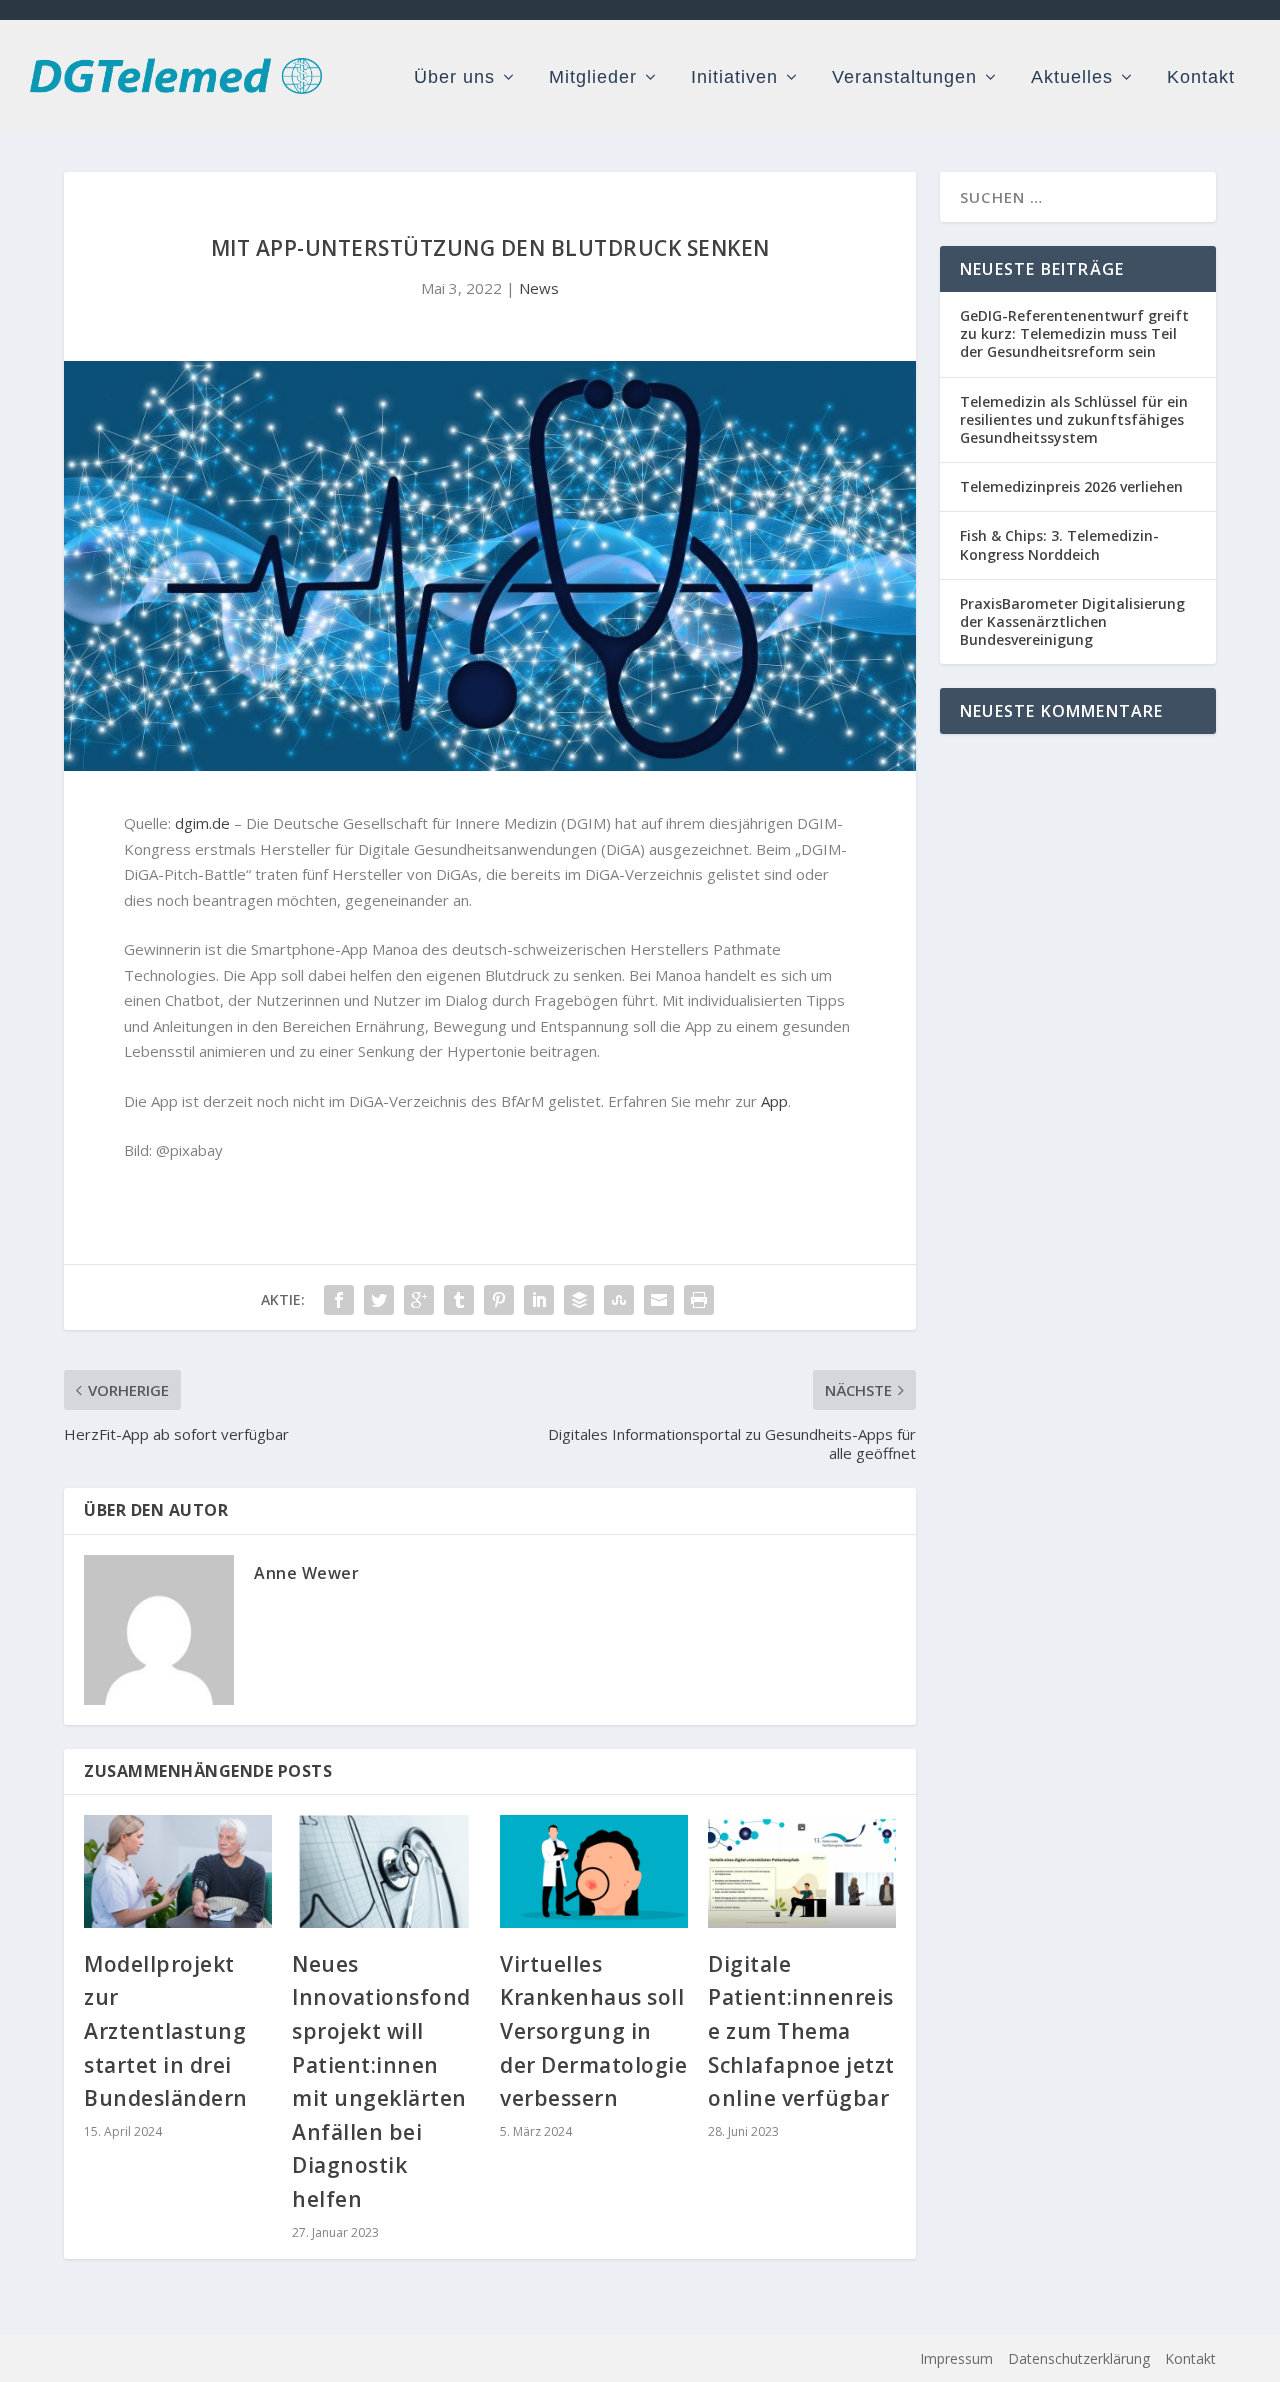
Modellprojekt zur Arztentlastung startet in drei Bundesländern (166, 2031)
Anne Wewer (306, 1573)
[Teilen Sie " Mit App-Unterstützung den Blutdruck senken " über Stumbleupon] (619, 1300)
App (774, 1101)
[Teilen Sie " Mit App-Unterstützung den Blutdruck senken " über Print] (699, 1300)
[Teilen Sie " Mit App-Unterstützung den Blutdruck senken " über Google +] (419, 1300)
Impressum (956, 2358)
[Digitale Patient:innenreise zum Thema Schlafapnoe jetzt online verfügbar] (802, 1871)
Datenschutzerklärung (1079, 2358)
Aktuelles (1072, 78)
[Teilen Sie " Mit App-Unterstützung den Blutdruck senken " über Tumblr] (459, 1300)
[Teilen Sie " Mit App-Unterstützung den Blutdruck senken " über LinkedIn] (539, 1300)
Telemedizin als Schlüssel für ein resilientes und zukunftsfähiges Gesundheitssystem (1074, 419)
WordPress (403, 2359)
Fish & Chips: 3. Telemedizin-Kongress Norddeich (1059, 544)
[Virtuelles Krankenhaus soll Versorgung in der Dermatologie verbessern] (594, 1871)
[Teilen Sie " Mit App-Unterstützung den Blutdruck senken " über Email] (659, 1300)
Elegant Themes (207, 2359)
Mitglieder (593, 78)
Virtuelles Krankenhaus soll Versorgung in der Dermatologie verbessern (593, 2031)
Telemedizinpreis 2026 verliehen (1071, 486)
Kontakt (1201, 78)
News (539, 288)
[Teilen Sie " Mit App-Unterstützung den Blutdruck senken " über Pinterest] (499, 1300)
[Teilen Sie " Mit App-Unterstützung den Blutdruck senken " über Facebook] (339, 1300)
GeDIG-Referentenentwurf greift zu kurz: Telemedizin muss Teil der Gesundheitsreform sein (1074, 333)
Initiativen (734, 78)
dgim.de (202, 823)
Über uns (454, 78)
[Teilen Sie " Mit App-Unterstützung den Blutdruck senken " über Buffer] (579, 1300)
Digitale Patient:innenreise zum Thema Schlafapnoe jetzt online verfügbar (801, 2031)
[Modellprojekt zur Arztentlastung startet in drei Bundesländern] (178, 1871)
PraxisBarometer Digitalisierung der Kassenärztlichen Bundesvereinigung (1072, 621)
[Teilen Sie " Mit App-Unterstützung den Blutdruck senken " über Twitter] (379, 1300)
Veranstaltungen (904, 78)
